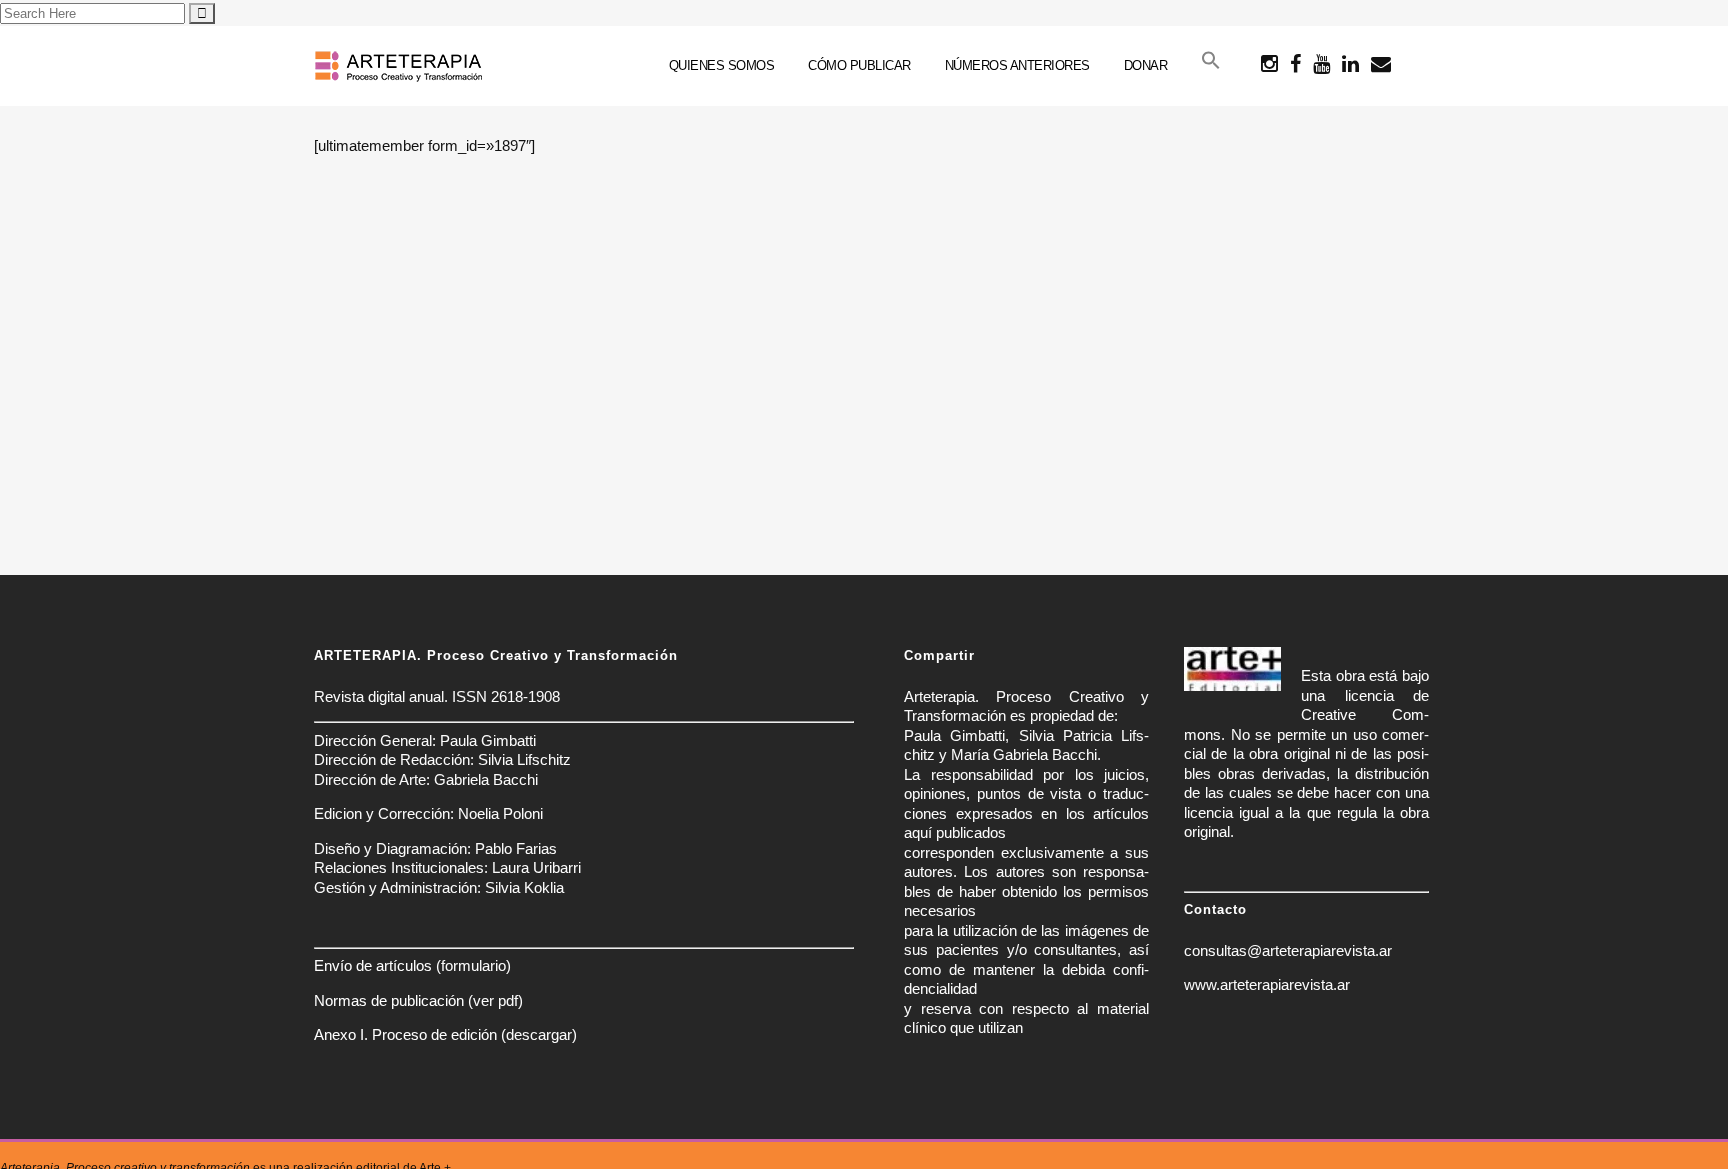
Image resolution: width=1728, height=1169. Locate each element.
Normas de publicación (389, 1000)
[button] (1211, 66)
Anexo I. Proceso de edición (405, 1034)
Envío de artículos (373, 965)
